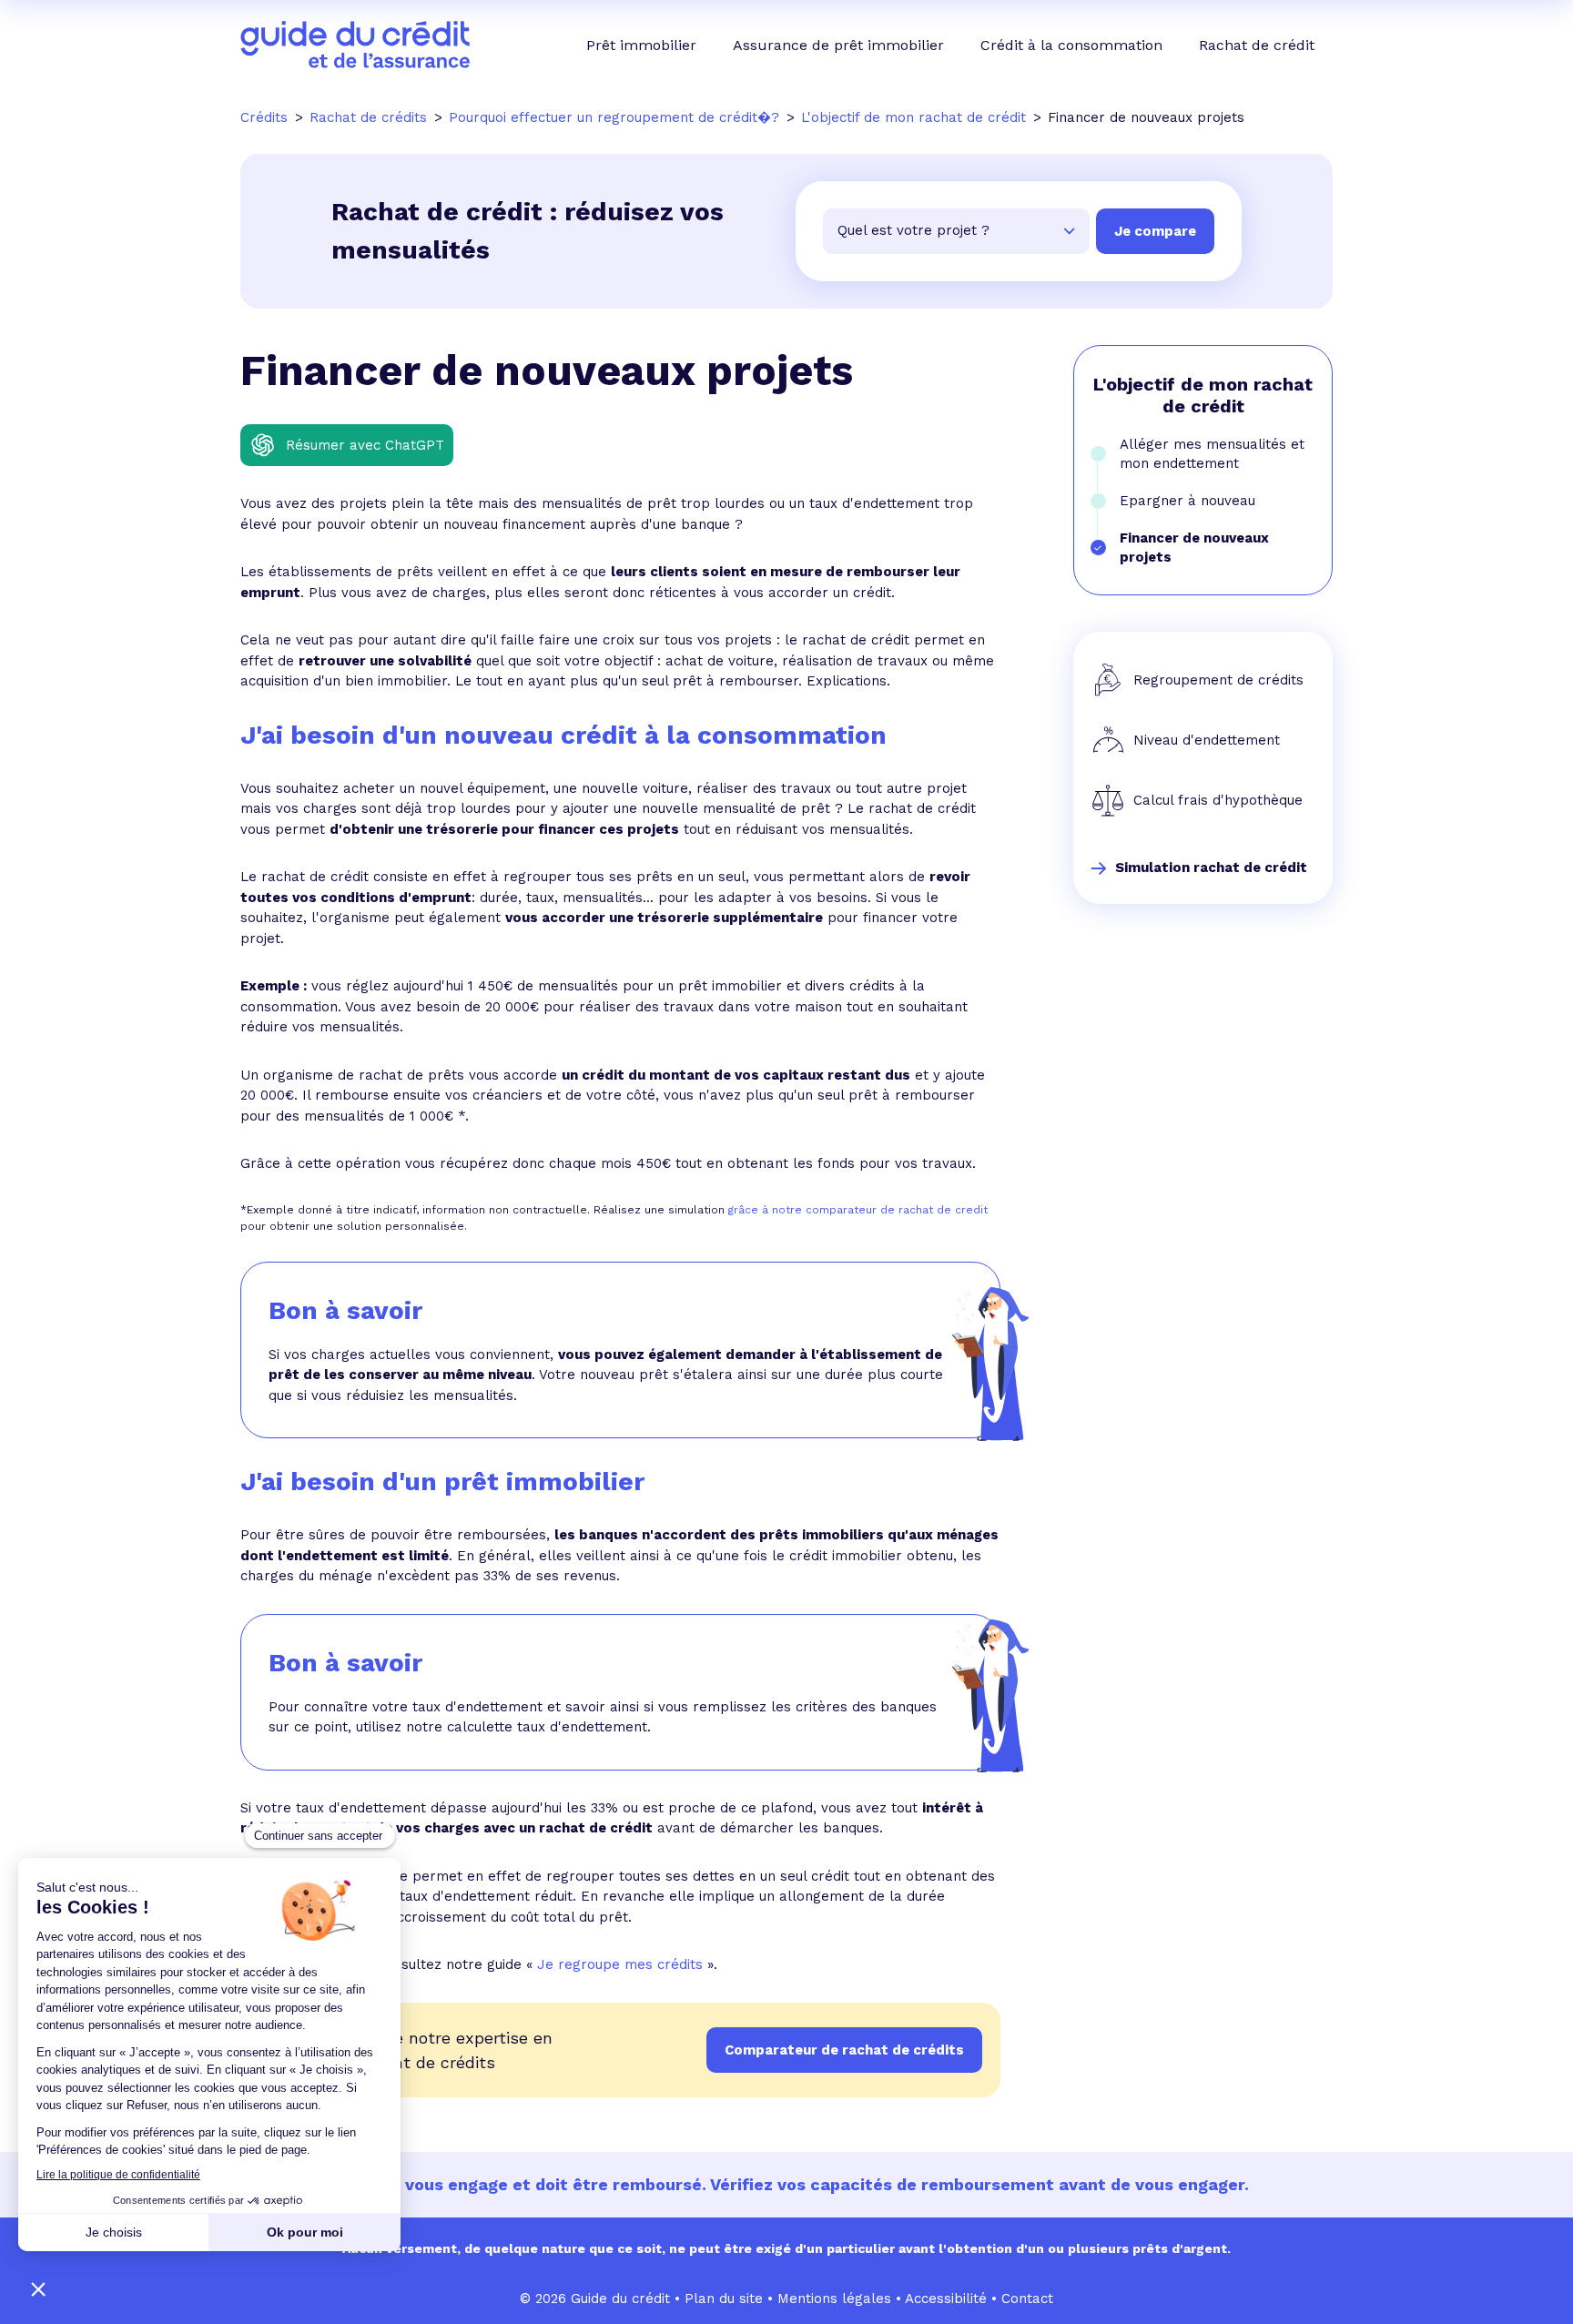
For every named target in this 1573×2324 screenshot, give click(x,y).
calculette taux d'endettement (547, 1727)
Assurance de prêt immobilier (838, 45)
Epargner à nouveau (1187, 501)
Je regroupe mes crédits (620, 1964)
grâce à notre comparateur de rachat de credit (858, 1210)
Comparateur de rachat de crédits (844, 2050)
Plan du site (724, 2299)
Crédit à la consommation (1071, 45)
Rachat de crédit (1257, 45)
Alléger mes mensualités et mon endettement (1212, 454)
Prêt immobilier (641, 45)
